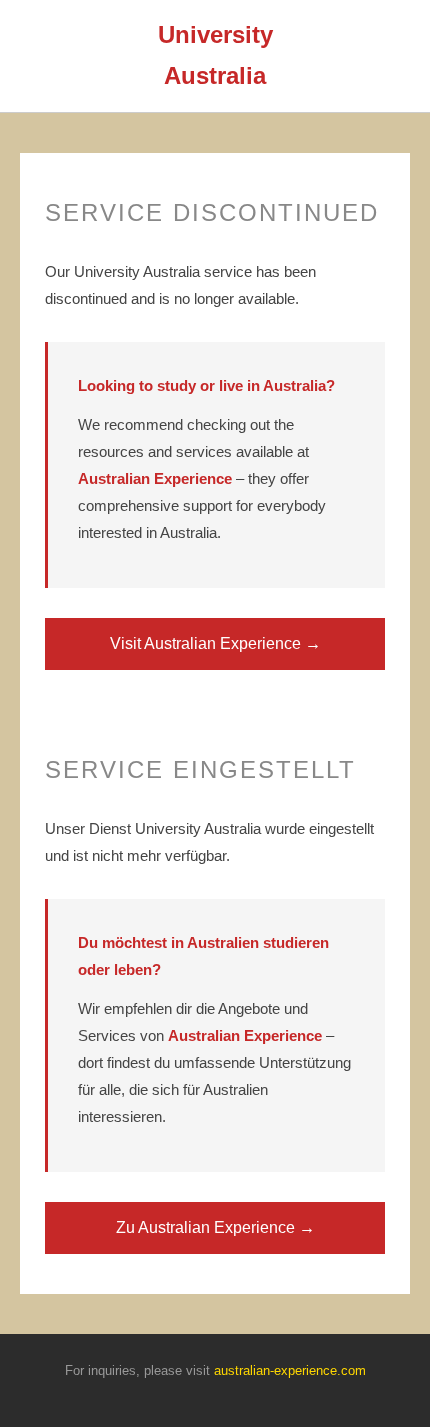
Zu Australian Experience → (215, 1227)
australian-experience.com (290, 1370)
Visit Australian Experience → (215, 643)
